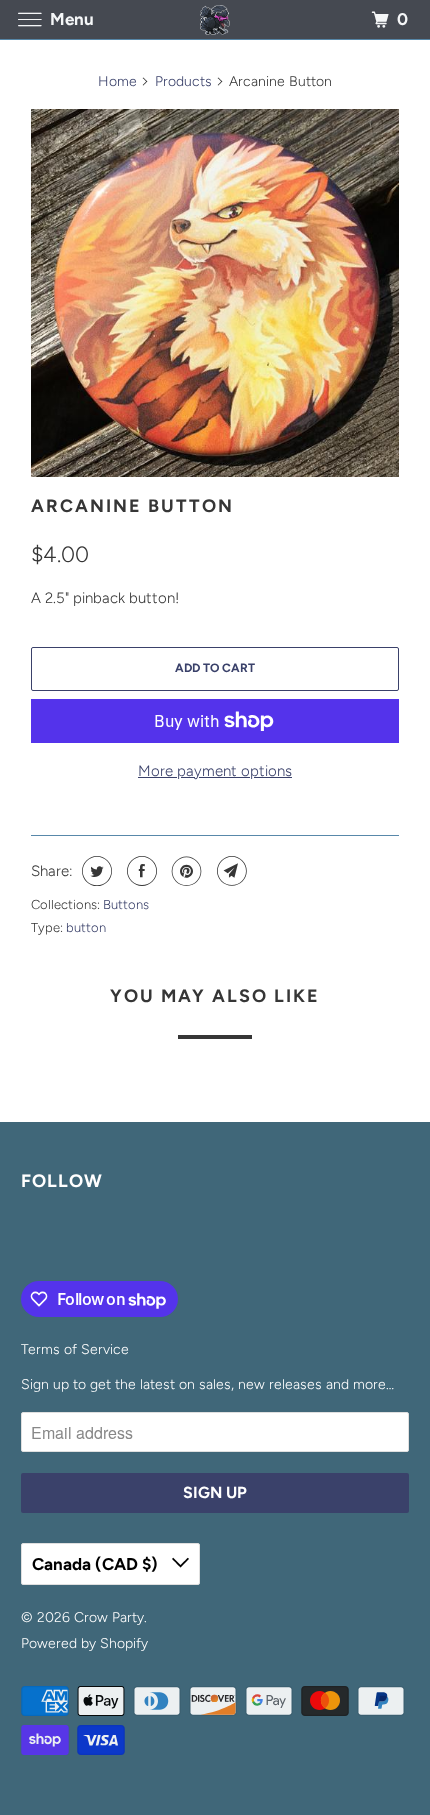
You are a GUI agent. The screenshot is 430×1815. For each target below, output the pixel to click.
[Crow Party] (215, 19)
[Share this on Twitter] (94, 871)
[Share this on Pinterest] (184, 871)
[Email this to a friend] (229, 871)
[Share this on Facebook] (139, 871)
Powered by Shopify (84, 1643)
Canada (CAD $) (97, 1564)
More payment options (215, 771)
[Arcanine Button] (215, 293)
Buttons (126, 904)
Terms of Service (75, 1349)
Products (183, 81)
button (86, 927)
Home (117, 81)
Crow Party (109, 1617)
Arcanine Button (132, 506)
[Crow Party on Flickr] (25, 1240)
